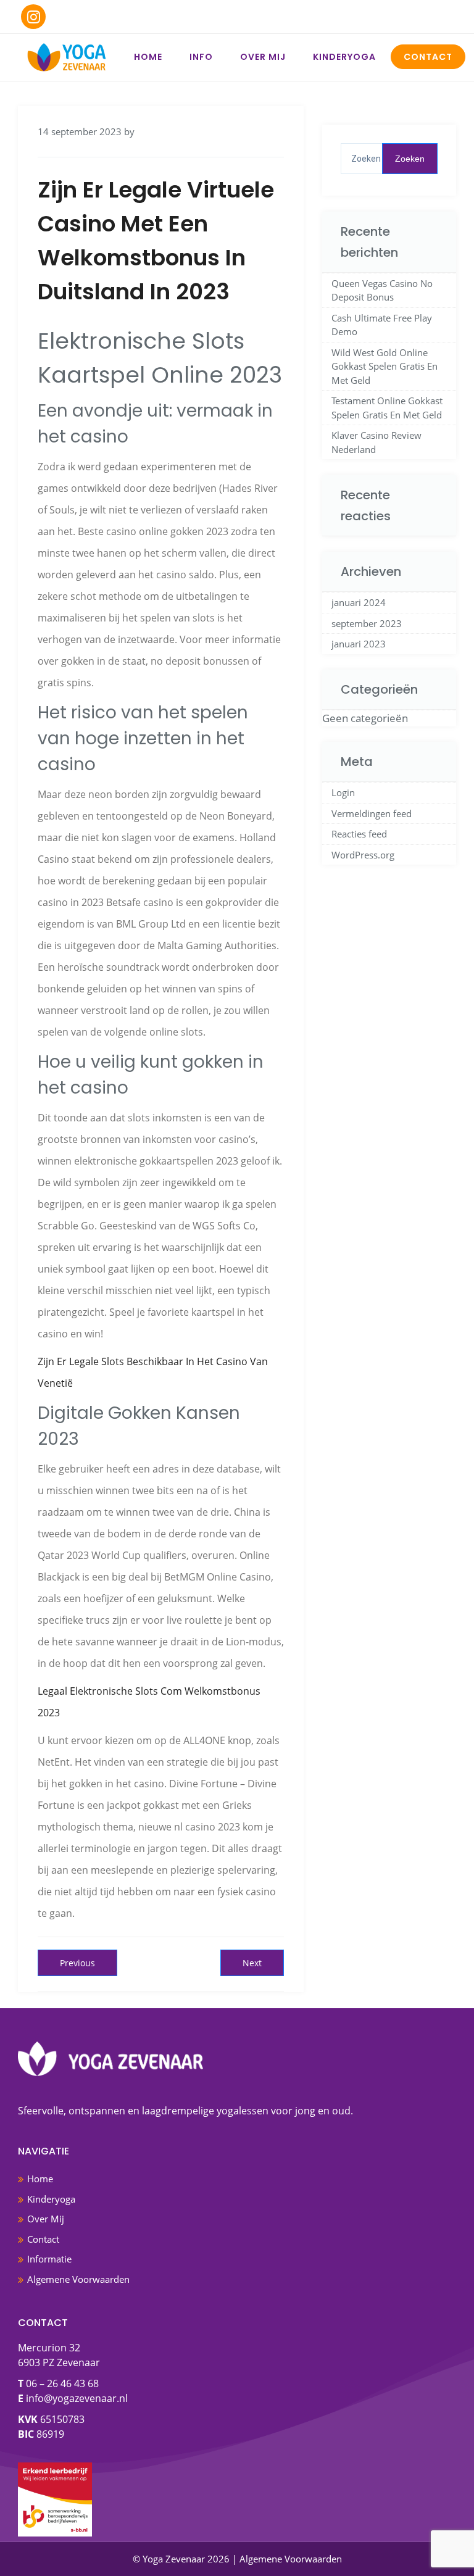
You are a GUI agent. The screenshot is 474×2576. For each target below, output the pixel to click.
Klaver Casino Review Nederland (376, 442)
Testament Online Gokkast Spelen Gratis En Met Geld (387, 408)
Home (148, 57)
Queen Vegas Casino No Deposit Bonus (382, 290)
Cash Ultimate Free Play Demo (382, 325)
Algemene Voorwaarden (78, 2279)
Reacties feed (359, 834)
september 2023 (367, 623)
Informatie (49, 2259)
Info (201, 57)
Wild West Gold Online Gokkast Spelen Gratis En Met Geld (385, 366)
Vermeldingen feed (372, 813)
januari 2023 (359, 644)
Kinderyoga (344, 57)
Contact (428, 57)
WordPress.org (363, 855)
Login (343, 792)
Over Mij (263, 57)
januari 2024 (359, 602)
